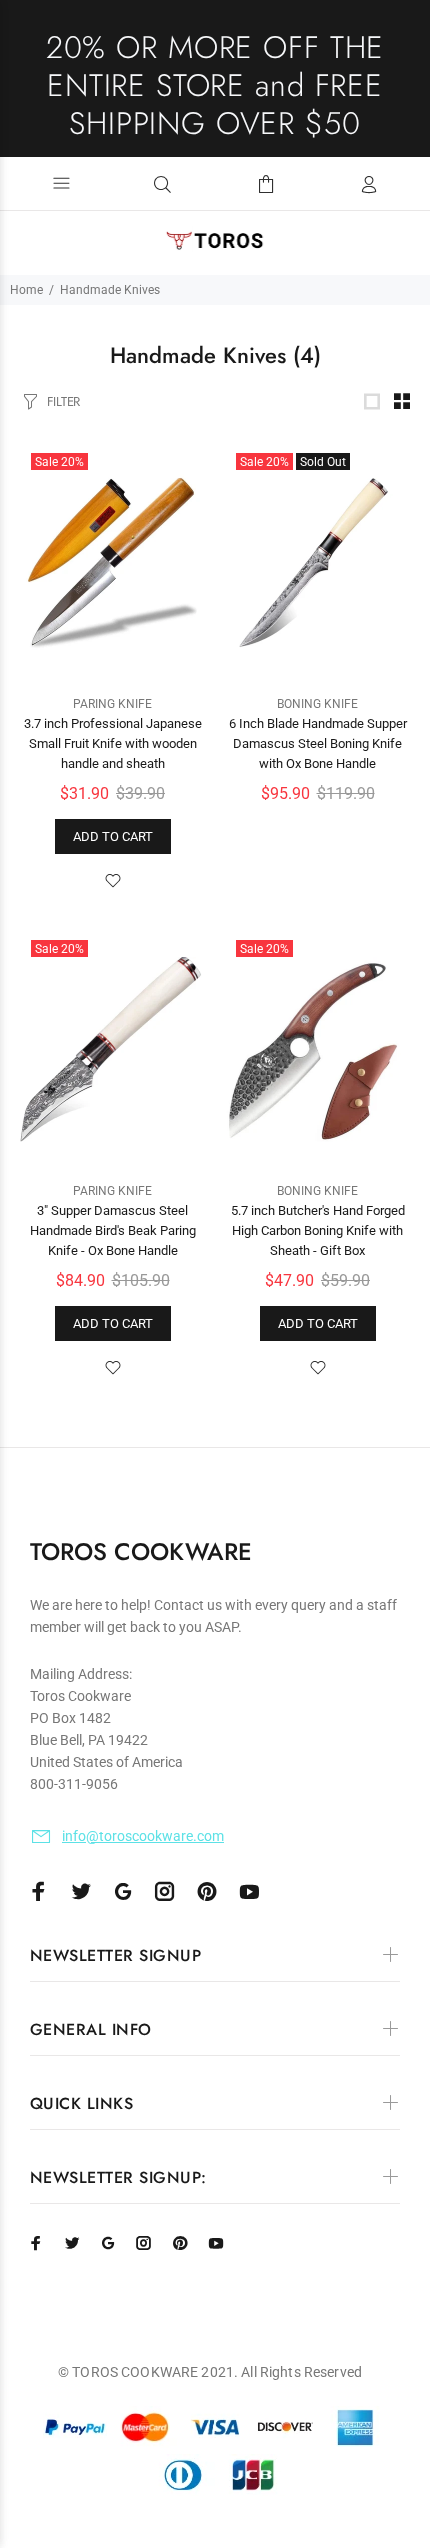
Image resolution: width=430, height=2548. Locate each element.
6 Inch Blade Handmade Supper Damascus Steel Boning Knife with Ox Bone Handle (318, 743)
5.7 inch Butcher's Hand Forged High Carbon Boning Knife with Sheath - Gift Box (318, 1230)
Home (26, 290)
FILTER (63, 401)
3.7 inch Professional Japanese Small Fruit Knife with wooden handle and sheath (113, 743)
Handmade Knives (110, 290)
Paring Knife (112, 704)
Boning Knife (317, 704)
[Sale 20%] (112, 562)
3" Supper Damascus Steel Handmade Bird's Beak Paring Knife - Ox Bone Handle (113, 1230)
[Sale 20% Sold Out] (317, 562)
